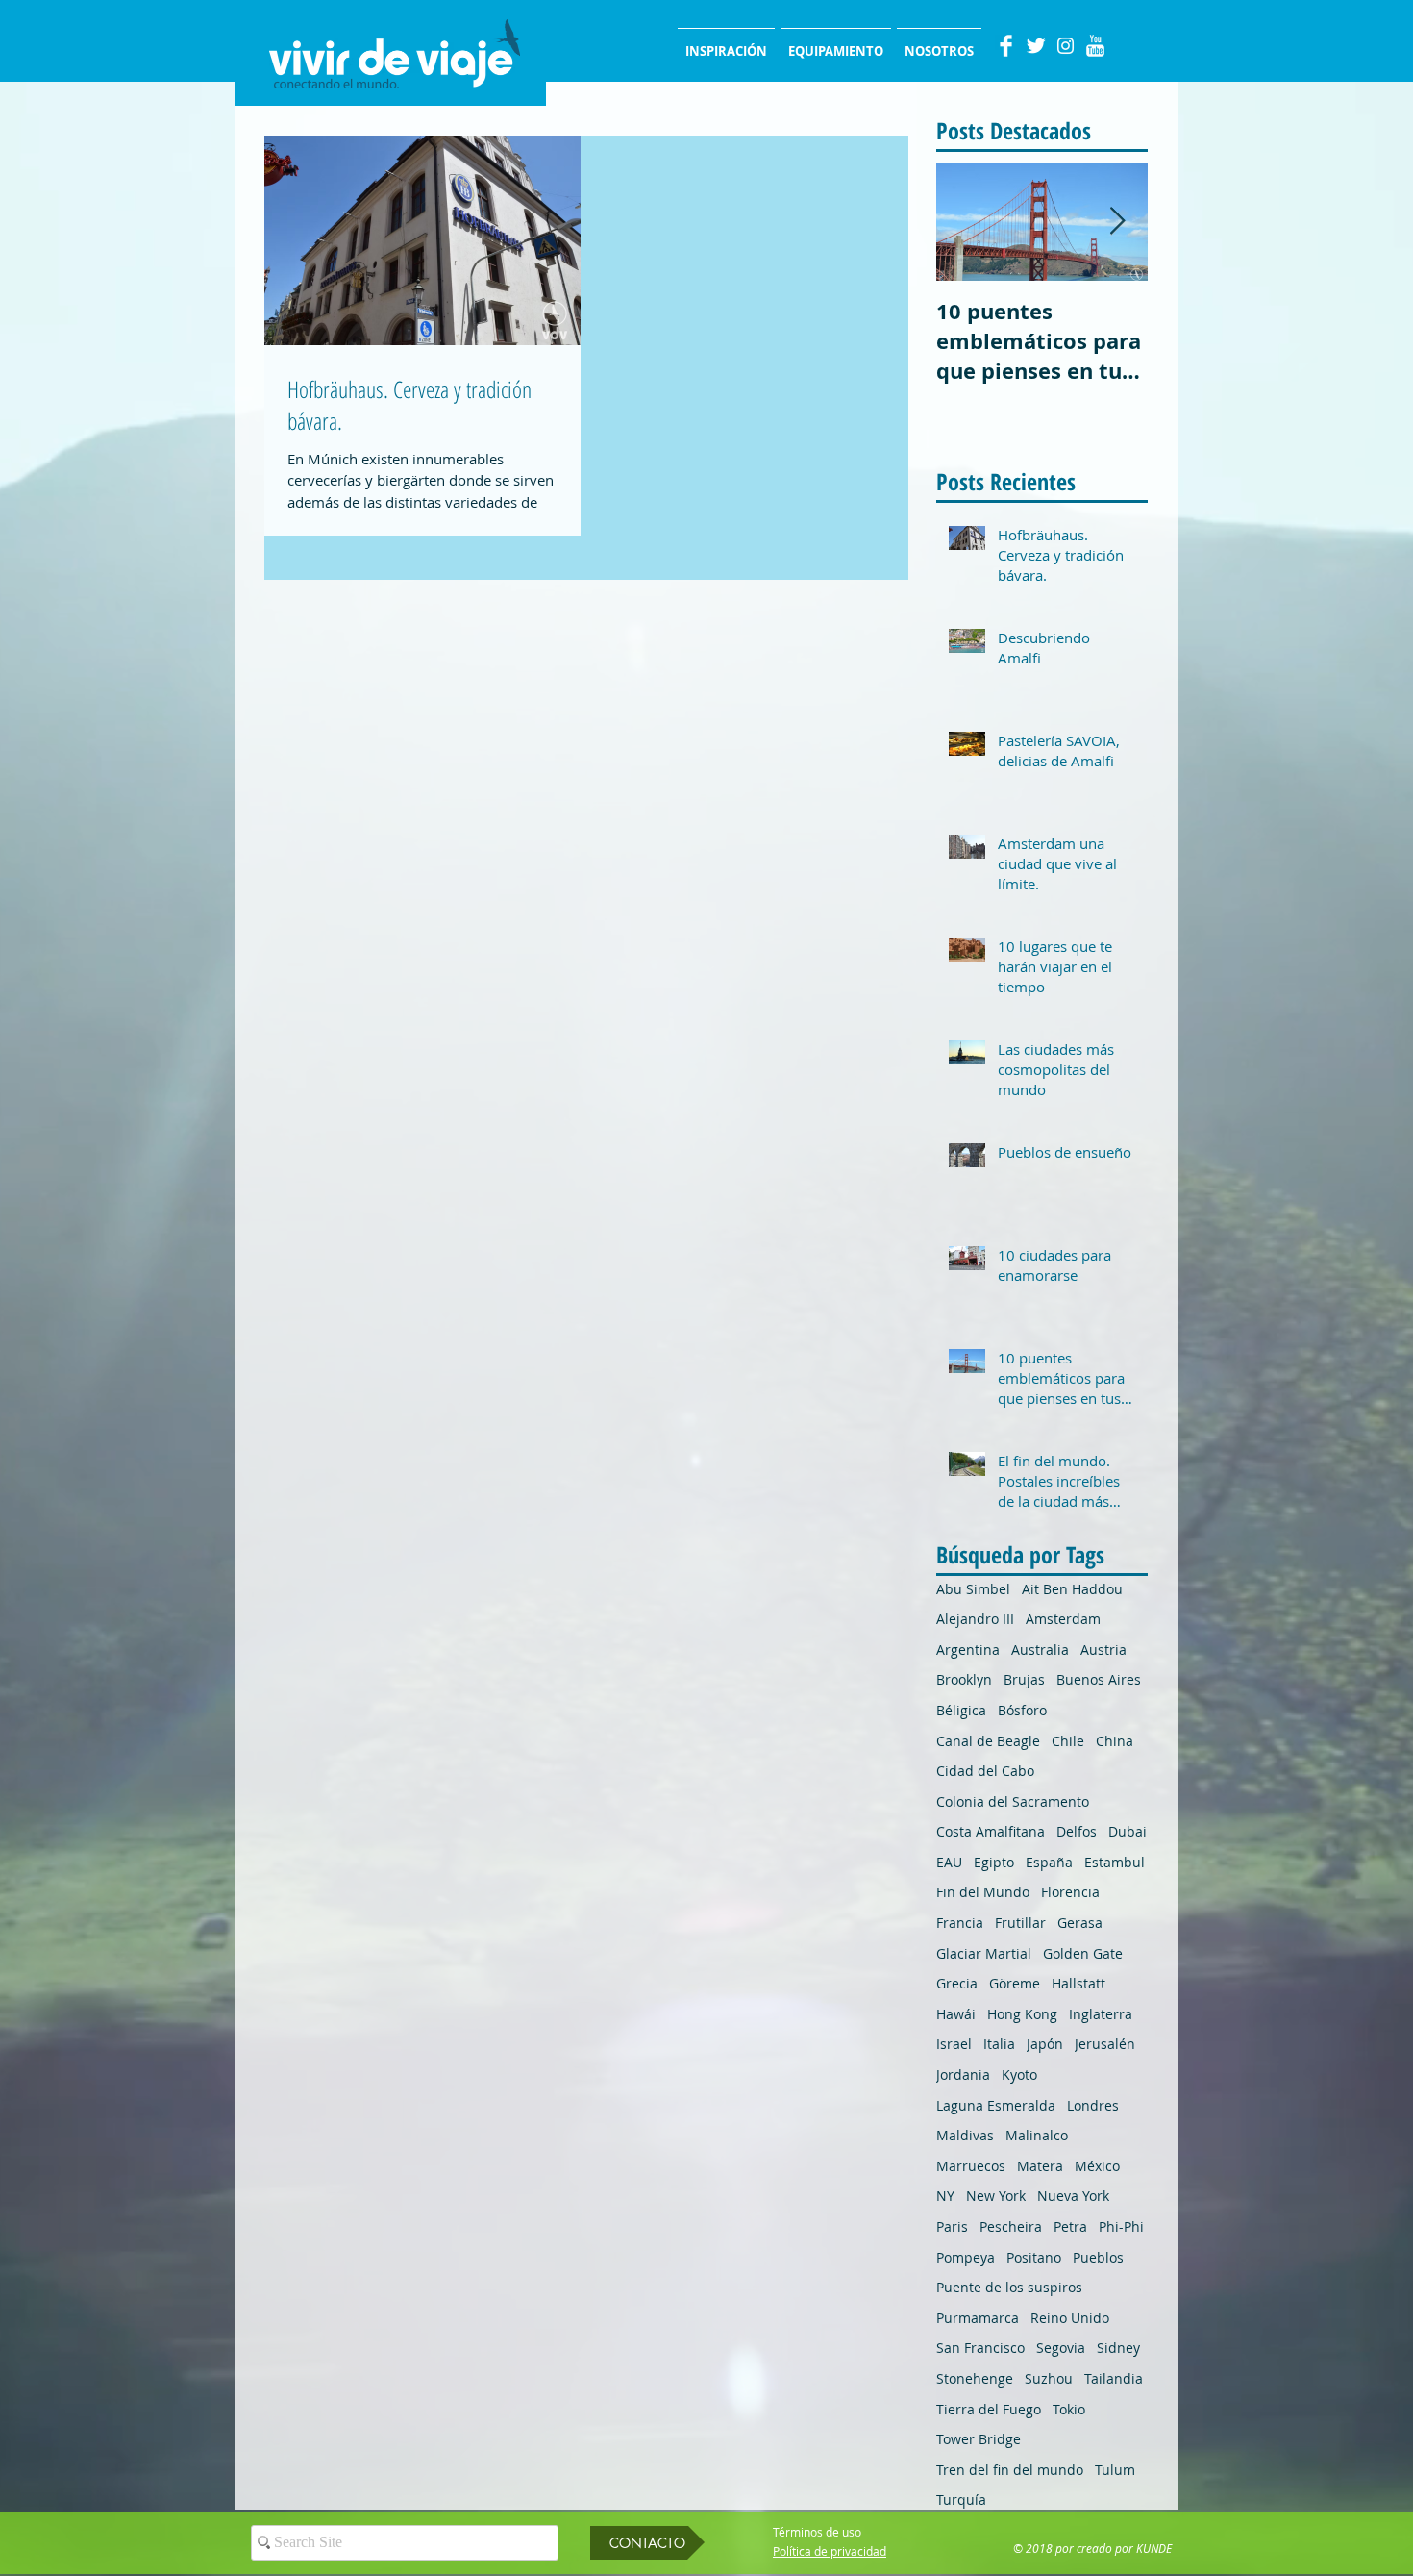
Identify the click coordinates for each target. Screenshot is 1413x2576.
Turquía (961, 2500)
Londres (1093, 2105)
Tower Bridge (979, 2439)
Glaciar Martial (984, 1953)
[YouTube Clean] (1095, 46)
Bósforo (1022, 1710)
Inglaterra (1101, 2014)
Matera (1040, 2166)
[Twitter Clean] (1036, 46)
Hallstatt (1078, 1983)
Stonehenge (975, 2378)
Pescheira (1011, 2226)
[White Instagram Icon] (1066, 46)
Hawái (956, 2014)
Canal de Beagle (988, 1741)
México (1097, 2166)
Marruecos (971, 2166)
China (1115, 1741)
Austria (1103, 1650)
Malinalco (1037, 2135)
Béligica (961, 1710)
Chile (1068, 1741)
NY (945, 2196)
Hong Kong (1022, 2014)
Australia (1040, 1650)
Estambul (1115, 1862)
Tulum (1115, 2470)
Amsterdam (1063, 1619)
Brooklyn (964, 1679)
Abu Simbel (973, 1589)
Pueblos (1098, 2257)
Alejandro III (975, 1619)
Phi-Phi (1121, 2226)
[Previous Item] (967, 222)
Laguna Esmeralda (996, 2105)
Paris (952, 2226)
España (1049, 1862)
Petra (1070, 2226)
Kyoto (1019, 2075)
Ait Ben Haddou (1072, 1589)
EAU (949, 1862)
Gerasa (1080, 1923)
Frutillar (1020, 1923)
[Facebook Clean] (1006, 46)
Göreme (1015, 1983)
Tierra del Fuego (989, 2409)
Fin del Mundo (983, 1892)
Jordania (963, 2075)
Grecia (957, 1983)
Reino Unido (1070, 2318)
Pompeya (966, 2257)
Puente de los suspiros (1009, 2287)
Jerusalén (1105, 2044)
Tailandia (1114, 2378)
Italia (999, 2044)
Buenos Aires (1099, 1679)
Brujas (1024, 1679)
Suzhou (1049, 2378)
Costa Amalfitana (991, 1831)
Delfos (1077, 1831)
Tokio (1069, 2409)
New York (996, 2196)
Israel (954, 2044)
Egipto (994, 1862)
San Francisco (980, 2348)
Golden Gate (1083, 1953)
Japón (1045, 2044)
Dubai (1128, 1831)
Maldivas (965, 2135)
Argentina (968, 1650)
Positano (1034, 2257)
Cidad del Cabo (985, 1771)
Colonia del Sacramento (1013, 1801)
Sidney (1118, 2348)
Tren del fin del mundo (1010, 2470)
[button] (647, 2543)
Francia (960, 1923)
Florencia (1070, 1892)
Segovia (1061, 2348)
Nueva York (1073, 2196)
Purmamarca (978, 2318)
